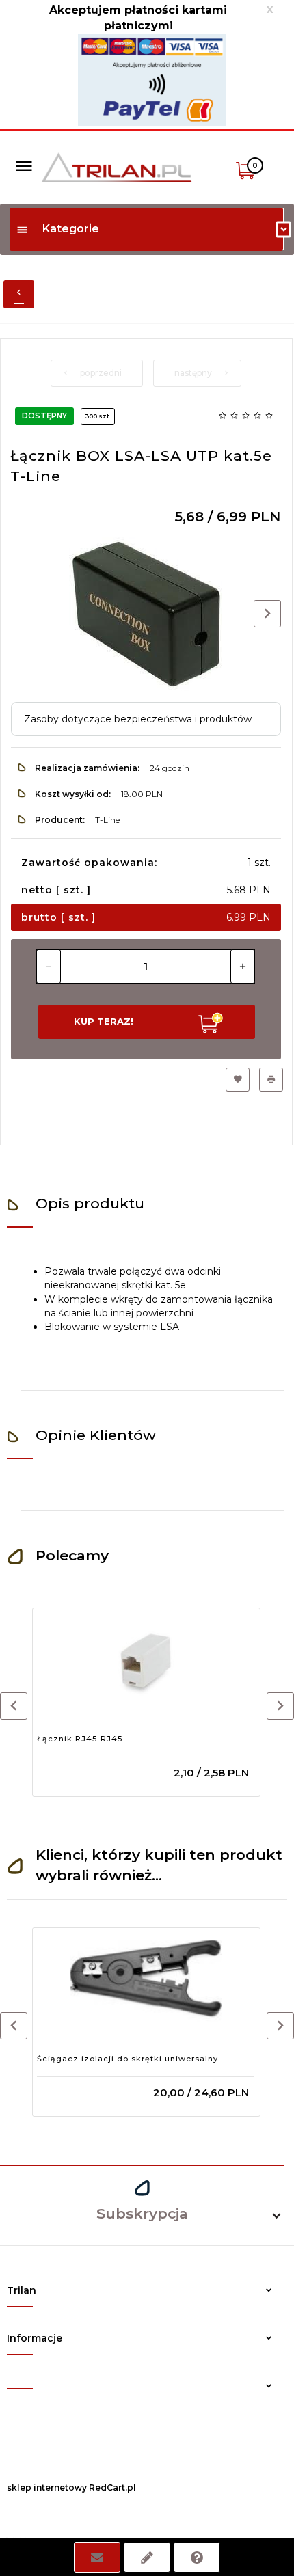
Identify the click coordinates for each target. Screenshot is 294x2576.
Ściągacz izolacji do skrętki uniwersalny (128, 2059)
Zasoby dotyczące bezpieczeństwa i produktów (138, 719)
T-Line (107, 820)
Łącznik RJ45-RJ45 (80, 1739)
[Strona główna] (117, 166)
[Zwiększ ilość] (243, 966)
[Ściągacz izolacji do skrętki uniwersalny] (146, 1981)
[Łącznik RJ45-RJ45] (146, 1661)
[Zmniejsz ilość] (49, 966)
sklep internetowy (47, 2487)
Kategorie (71, 229)
